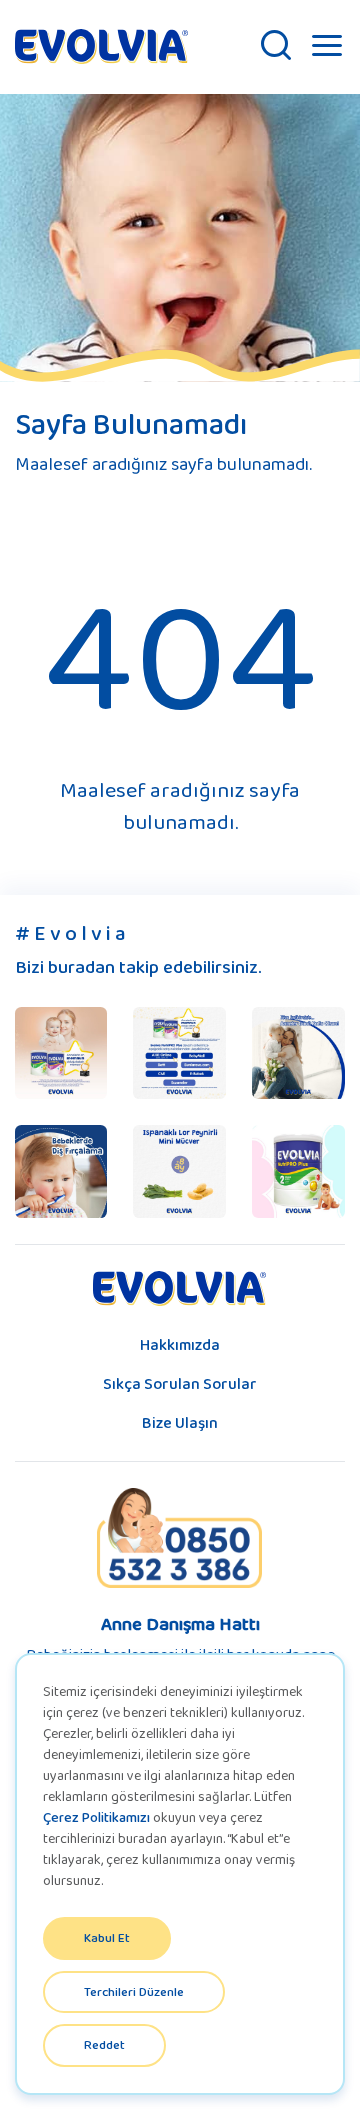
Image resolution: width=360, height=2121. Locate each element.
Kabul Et (107, 1937)
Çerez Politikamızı (96, 1817)
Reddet (104, 2044)
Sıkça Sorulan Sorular (180, 1383)
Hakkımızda (180, 1344)
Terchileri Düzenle (134, 1991)
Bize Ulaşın (180, 1422)
